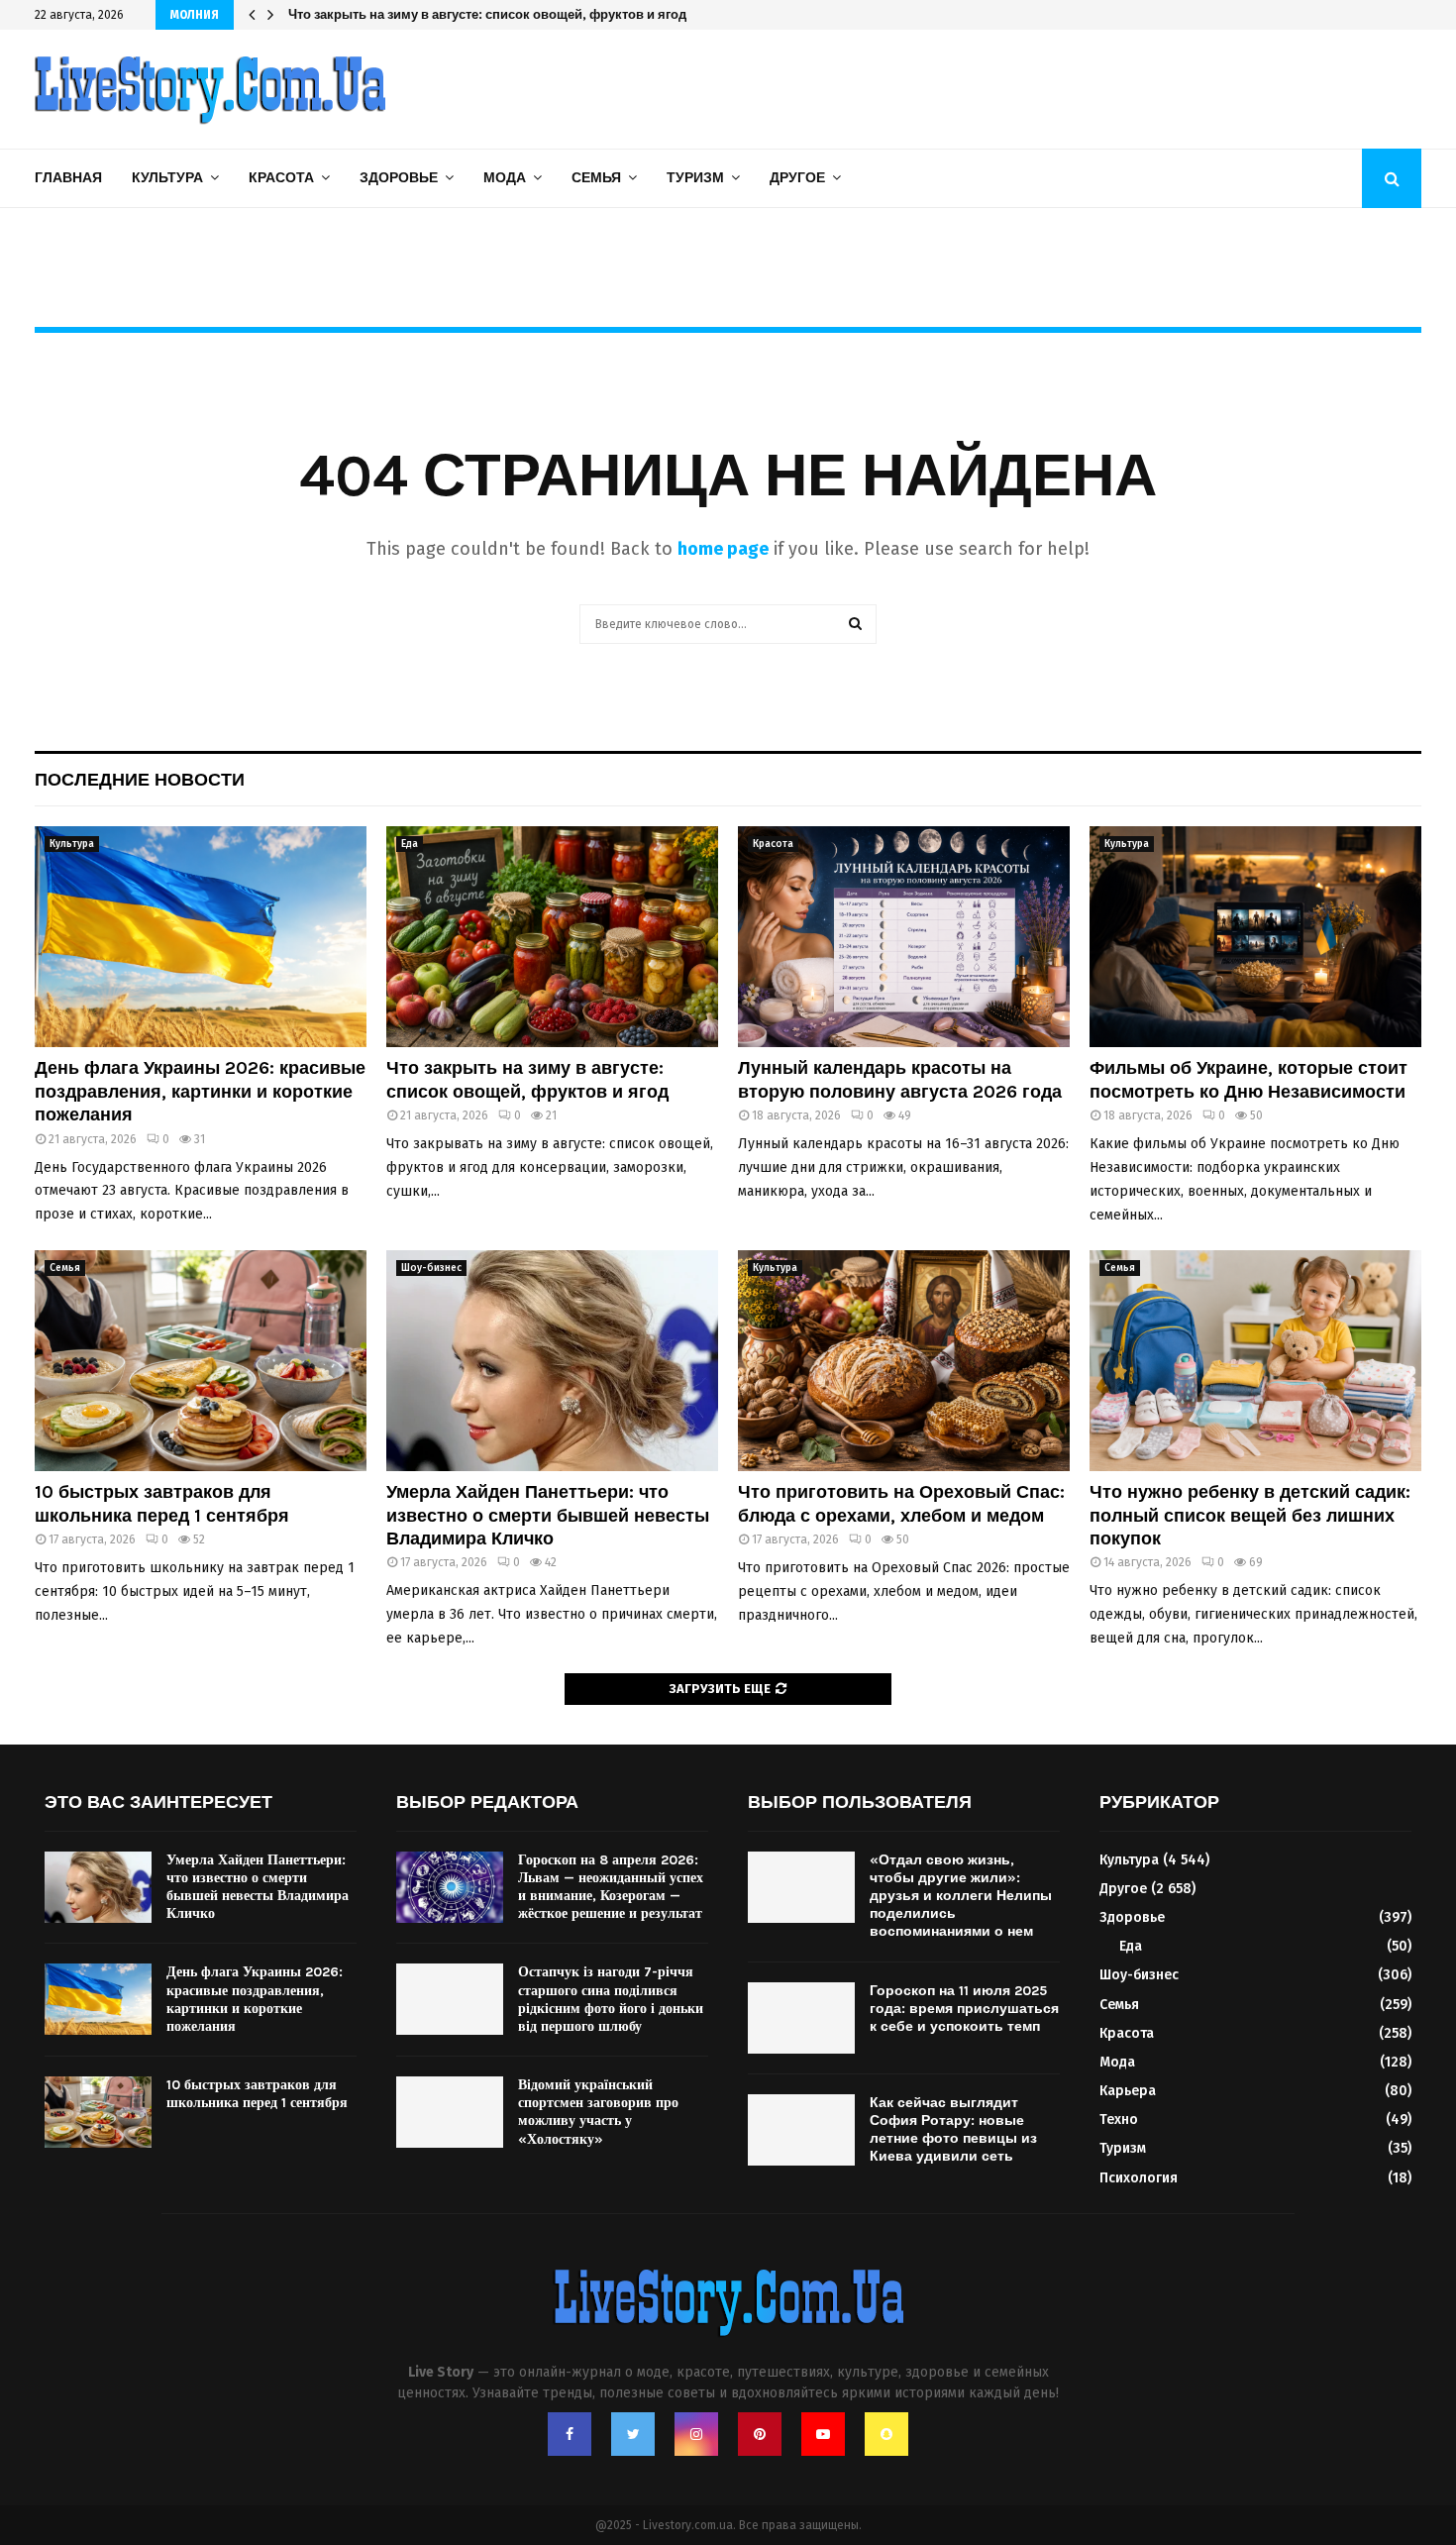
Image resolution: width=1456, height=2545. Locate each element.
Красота (281, 178)
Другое (797, 178)
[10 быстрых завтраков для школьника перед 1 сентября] (201, 1361)
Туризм (695, 178)
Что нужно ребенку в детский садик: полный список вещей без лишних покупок (1250, 1515)
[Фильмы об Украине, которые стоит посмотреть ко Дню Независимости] (1255, 937)
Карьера (1128, 2091)
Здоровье (399, 178)
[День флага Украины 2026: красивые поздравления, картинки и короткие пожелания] (201, 937)
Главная (68, 178)
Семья (596, 178)
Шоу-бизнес (431, 1268)
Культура (167, 178)
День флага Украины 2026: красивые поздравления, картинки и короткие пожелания (200, 1091)
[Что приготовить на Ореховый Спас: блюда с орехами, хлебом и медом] (904, 1361)
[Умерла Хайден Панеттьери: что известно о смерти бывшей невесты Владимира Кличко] (552, 1361)
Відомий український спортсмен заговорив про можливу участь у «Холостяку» (598, 2112)
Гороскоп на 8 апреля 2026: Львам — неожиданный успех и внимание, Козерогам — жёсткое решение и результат (611, 1887)
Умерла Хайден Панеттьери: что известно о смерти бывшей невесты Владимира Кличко (548, 1515)
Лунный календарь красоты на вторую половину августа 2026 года (501, 14)
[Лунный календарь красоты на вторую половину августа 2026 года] (904, 937)
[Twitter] (633, 2434)
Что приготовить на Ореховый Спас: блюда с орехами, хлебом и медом (901, 1503)
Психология (1139, 2178)
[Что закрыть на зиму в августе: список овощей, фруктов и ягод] (552, 937)
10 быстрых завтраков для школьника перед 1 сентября (162, 1503)
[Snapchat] (886, 2434)
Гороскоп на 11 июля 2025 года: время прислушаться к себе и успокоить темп (964, 2009)
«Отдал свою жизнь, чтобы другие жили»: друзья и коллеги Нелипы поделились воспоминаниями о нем (961, 1896)
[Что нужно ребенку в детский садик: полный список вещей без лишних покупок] (1255, 1361)
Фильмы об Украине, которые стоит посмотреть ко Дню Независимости (1248, 1079)
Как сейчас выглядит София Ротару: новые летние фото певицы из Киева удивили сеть (953, 2130)
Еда (410, 844)
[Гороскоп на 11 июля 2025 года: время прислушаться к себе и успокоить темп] (801, 2018)
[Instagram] (696, 2434)
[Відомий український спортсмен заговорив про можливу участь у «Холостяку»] (450, 2112)
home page (723, 549)
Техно (1119, 2120)
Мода (505, 178)
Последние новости (140, 780)
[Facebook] (570, 2434)
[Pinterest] (760, 2434)
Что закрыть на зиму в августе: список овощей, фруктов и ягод (527, 1079)
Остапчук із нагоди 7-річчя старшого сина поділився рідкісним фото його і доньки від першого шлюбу (611, 1999)
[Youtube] (823, 2434)
